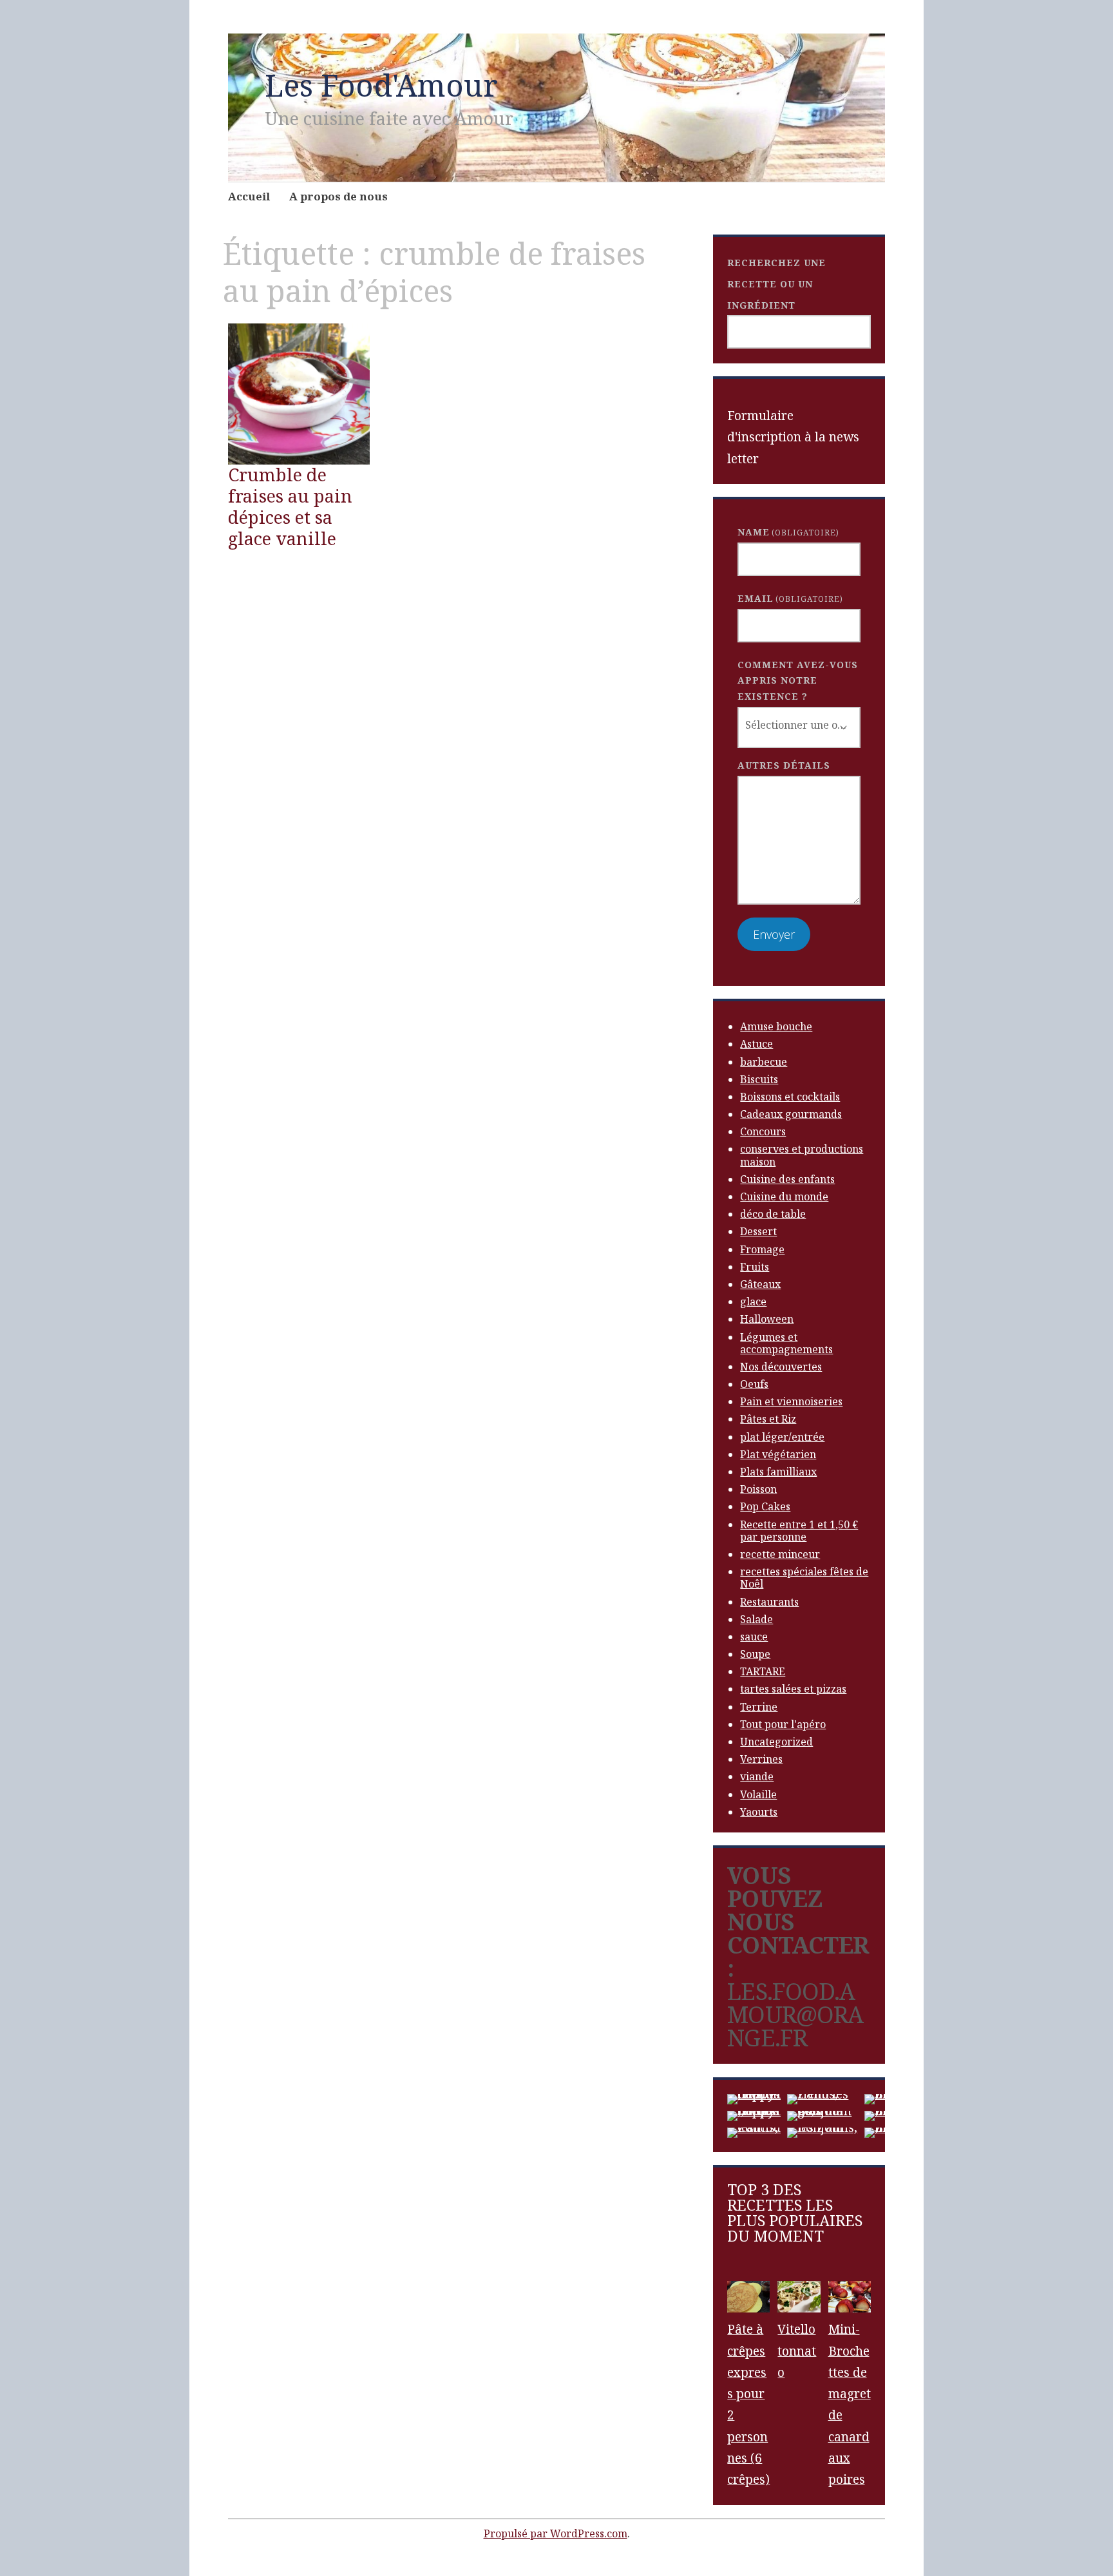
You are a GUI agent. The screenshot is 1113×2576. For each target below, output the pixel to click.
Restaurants (769, 1602)
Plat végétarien (778, 1454)
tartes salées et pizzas (793, 1689)
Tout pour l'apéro (783, 1724)
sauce (754, 1637)
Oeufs (754, 1384)
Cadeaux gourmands (791, 1114)
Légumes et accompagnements (786, 1343)
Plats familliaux (778, 1472)
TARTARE (763, 1671)
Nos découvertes (781, 1367)
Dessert (758, 1231)
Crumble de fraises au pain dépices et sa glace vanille (290, 506)
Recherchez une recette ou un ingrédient (776, 284)
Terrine (759, 1707)
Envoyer (774, 934)
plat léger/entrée (782, 1437)
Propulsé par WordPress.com (556, 2533)
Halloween (767, 1319)
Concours (763, 1131)
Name (788, 532)
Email (790, 598)
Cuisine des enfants (787, 1179)
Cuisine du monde (784, 1197)
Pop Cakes (765, 1506)
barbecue (764, 1062)
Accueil (249, 196)
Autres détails (784, 765)
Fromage (762, 1249)
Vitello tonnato (797, 2351)
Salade (756, 1619)
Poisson (758, 1489)
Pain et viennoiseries (791, 1401)
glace (753, 1302)
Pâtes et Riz (768, 1419)
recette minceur (780, 1554)
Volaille (758, 1794)
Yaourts (759, 1812)
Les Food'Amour (381, 85)
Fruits (755, 1267)
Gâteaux (760, 1284)
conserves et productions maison (802, 1155)
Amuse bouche (776, 1026)
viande (757, 1776)
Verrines (761, 1759)
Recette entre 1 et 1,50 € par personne (799, 1531)
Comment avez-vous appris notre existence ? (798, 680)
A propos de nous (338, 196)
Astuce (756, 1044)
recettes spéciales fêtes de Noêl (804, 1578)
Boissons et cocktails (790, 1097)
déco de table (773, 1214)
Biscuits (759, 1079)
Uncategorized (776, 1742)
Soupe (755, 1654)
